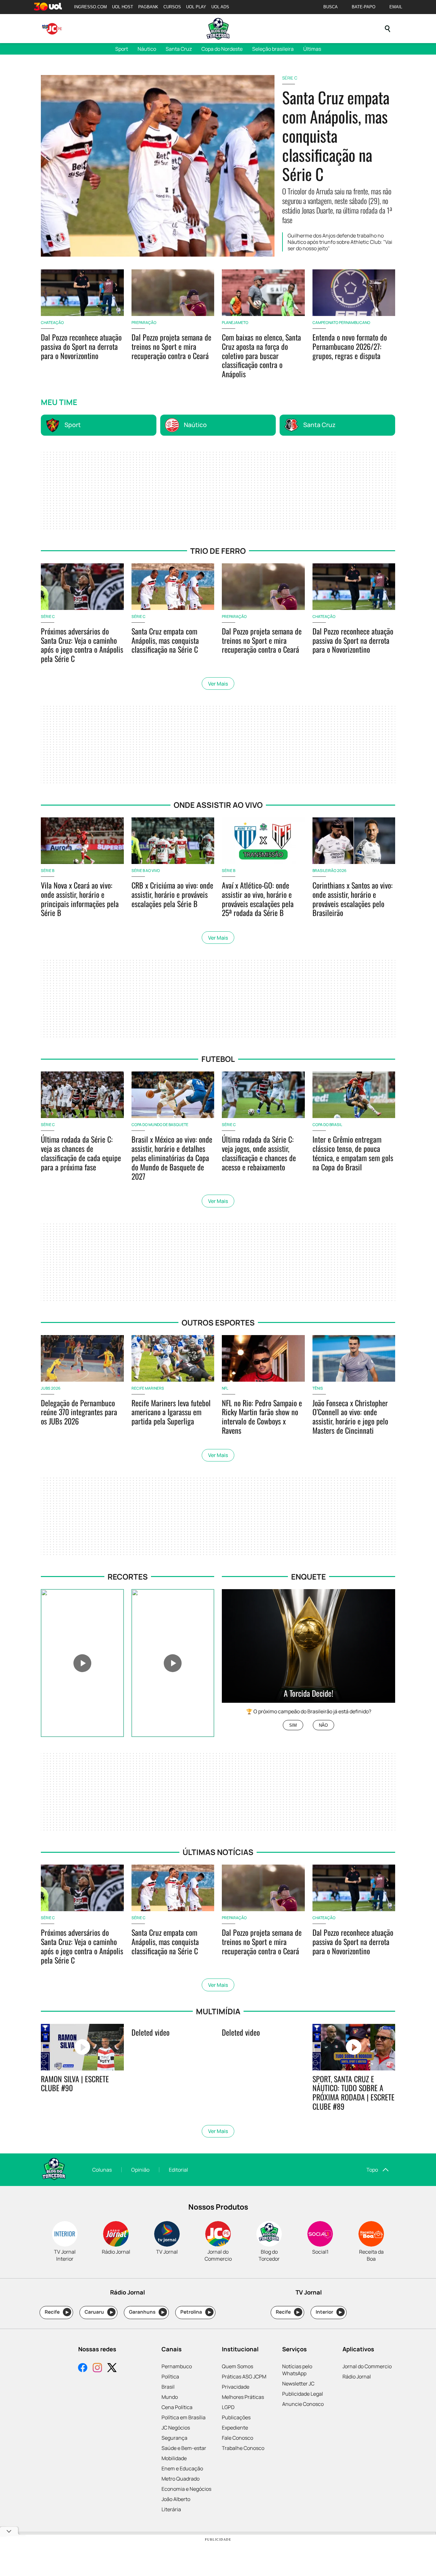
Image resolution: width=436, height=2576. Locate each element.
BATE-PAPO (364, 7)
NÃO (323, 1725)
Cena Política (177, 2407)
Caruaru (99, 2312)
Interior (329, 2312)
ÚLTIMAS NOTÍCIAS (218, 1852)
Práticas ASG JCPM (244, 2377)
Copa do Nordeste (222, 49)
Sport (122, 49)
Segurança (174, 2438)
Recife (57, 2312)
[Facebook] (83, 2368)
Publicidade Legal (303, 2394)
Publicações (236, 2417)
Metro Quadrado (180, 2479)
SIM (293, 1725)
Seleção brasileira (273, 49)
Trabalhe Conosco (243, 2448)
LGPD (228, 2407)
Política (170, 2377)
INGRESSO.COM (90, 7)
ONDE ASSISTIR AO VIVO (218, 805)
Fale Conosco (237, 2438)
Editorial (178, 2170)
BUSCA (331, 7)
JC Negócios (176, 2428)
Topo (372, 2170)
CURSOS (172, 7)
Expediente (235, 2428)
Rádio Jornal (357, 2377)
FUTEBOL (218, 1059)
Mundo (170, 2397)
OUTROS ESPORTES (218, 1322)
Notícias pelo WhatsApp (297, 2370)
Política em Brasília (184, 2417)
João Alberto (176, 2499)
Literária (171, 2509)
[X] (112, 2368)
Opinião (140, 2170)
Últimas (312, 49)
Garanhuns (147, 2312)
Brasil (168, 2387)
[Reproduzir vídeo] (82, 1663)
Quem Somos (237, 2366)
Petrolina (196, 2312)
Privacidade (236, 2387)
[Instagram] (97, 2368)
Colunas (102, 2170)
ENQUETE (308, 1577)
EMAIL (396, 7)
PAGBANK (148, 7)
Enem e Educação (182, 2468)
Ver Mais (218, 684)
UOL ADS (220, 7)
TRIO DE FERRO (218, 551)
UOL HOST (123, 7)
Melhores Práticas (243, 2397)
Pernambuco (177, 2366)
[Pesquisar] (387, 29)
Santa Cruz (179, 49)
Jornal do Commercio (367, 2366)
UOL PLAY (196, 7)
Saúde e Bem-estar (184, 2448)
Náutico (147, 49)
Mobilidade (174, 2458)
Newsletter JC (298, 2384)
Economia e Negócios (186, 2489)
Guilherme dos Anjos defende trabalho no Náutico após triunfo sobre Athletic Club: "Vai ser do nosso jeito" (340, 242)
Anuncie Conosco (303, 2404)
